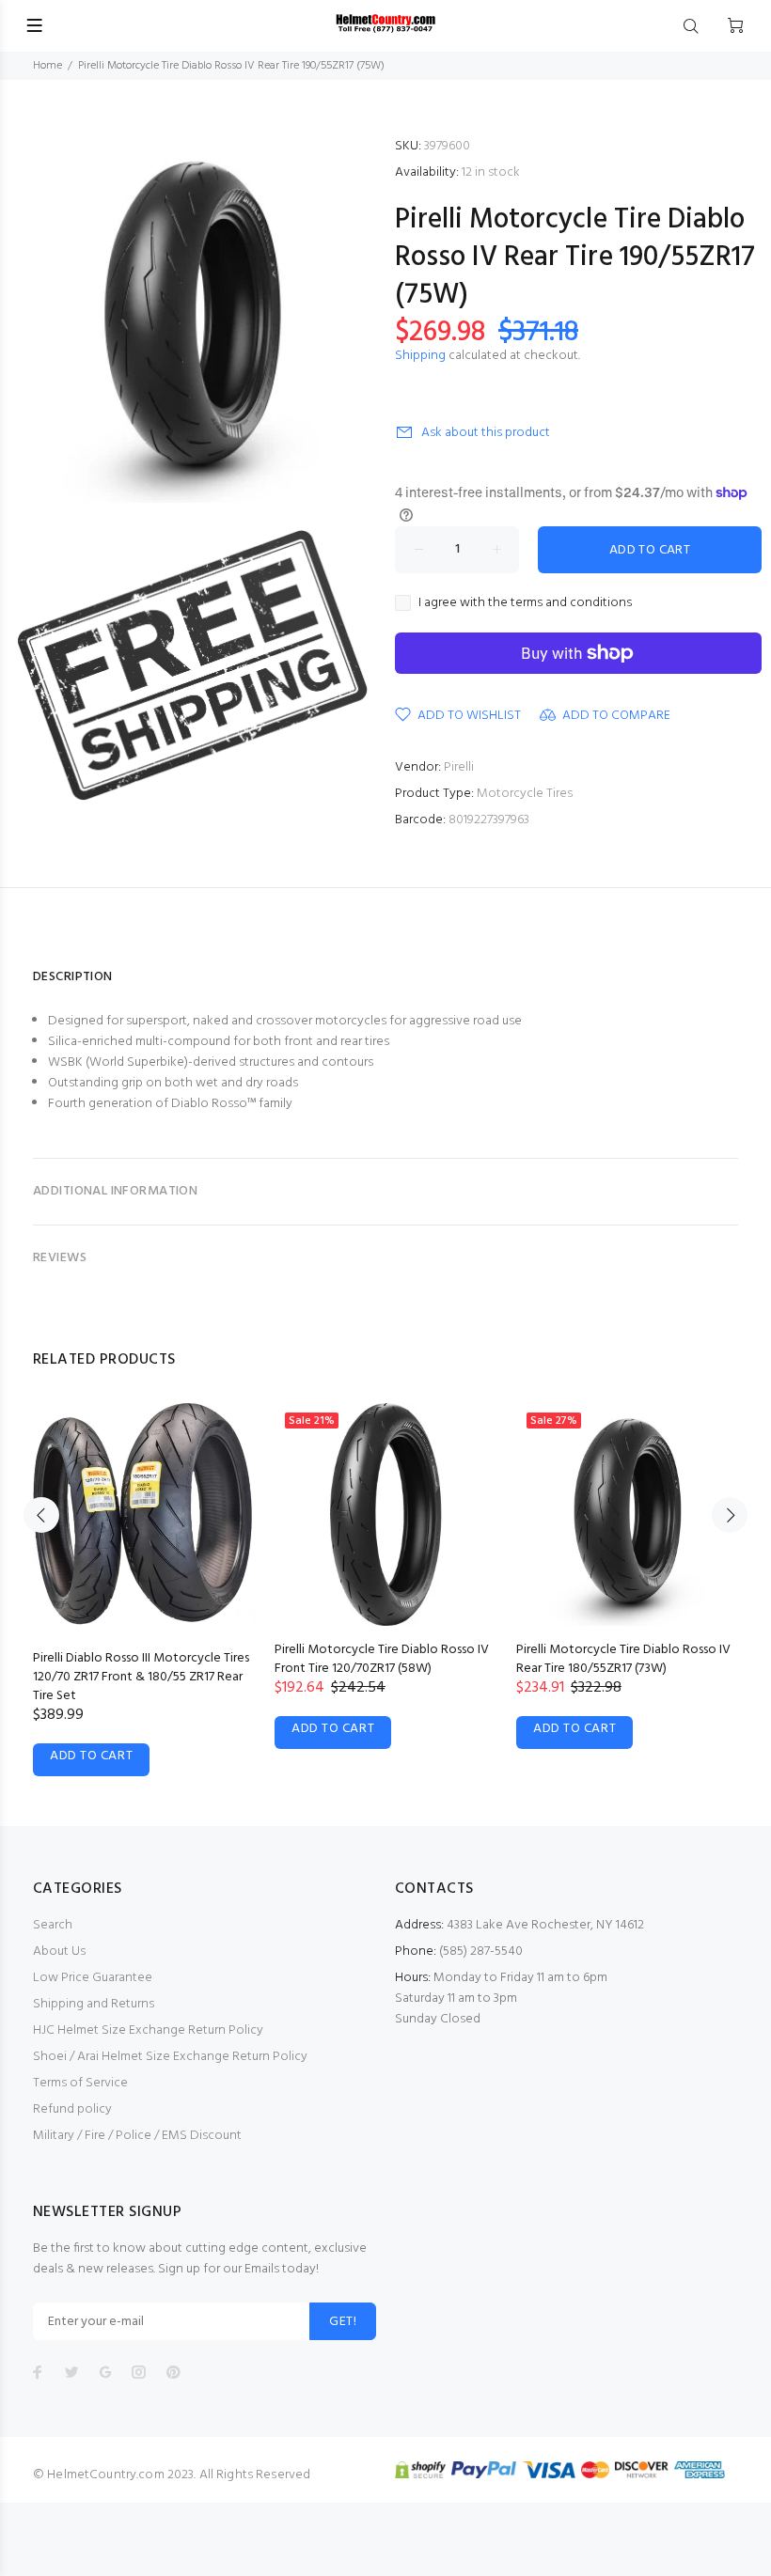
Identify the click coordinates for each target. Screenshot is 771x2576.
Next (730, 1515)
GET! (343, 2322)
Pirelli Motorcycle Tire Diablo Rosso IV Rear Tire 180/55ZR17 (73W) (623, 1659)
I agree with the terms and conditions (525, 603)
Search (53, 1925)
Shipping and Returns (94, 2004)
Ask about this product (486, 433)
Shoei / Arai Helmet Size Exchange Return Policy (170, 2057)
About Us (59, 1952)
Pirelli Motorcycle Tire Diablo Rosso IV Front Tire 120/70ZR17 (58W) (382, 1659)
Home (47, 66)
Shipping (420, 356)
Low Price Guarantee (93, 1978)
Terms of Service (80, 2083)
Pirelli (459, 767)
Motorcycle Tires (525, 794)
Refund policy (72, 2109)
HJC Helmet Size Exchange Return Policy (148, 2030)
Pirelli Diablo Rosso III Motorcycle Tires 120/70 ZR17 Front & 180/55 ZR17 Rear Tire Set (141, 1677)
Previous (41, 1515)
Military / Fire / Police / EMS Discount (137, 2136)
